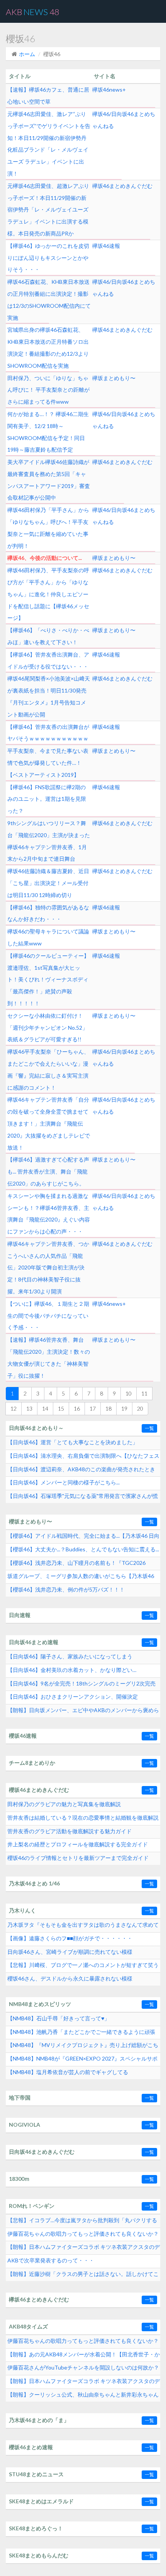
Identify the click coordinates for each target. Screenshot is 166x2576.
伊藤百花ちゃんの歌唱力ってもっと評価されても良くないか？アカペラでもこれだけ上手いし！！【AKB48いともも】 (83, 2343)
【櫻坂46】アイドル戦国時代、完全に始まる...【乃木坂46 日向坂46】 (83, 1538)
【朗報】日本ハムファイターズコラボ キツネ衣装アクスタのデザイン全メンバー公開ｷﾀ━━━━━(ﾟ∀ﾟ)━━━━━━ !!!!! (84, 2249)
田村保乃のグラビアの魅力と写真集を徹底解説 (64, 1804)
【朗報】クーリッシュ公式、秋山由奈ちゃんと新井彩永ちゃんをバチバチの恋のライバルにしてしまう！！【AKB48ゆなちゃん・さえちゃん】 (84, 2397)
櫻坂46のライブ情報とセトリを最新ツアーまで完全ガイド (78, 1858)
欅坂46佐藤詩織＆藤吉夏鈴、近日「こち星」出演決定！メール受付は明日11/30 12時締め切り (48, 883)
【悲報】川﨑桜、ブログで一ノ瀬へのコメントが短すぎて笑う (83, 1965)
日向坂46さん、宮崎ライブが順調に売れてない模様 (70, 1952)
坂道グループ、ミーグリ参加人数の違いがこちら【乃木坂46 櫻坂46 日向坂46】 (81, 1578)
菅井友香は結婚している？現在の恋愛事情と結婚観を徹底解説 (83, 1818)
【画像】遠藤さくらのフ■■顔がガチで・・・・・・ (70, 1938)
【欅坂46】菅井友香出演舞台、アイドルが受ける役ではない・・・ (48, 660)
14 (45, 1408)
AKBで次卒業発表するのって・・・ (51, 2260)
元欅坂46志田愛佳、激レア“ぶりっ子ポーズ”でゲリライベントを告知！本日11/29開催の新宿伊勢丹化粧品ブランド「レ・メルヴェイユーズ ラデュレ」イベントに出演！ (49, 144)
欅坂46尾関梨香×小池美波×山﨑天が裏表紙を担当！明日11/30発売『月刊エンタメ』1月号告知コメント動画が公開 (49, 696)
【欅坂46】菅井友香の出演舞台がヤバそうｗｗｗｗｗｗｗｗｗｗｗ (48, 733)
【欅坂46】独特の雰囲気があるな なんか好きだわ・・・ (48, 913)
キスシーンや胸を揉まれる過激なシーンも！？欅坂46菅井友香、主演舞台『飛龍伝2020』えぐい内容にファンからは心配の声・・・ (49, 1214)
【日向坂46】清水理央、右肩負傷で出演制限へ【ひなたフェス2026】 (83, 1458)
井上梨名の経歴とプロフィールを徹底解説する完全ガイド (78, 1844)
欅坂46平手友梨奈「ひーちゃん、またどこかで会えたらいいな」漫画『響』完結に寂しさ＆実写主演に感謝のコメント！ (48, 1069)
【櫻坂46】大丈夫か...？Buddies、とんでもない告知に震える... (83, 1549)
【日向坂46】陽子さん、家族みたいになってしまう (70, 1656)
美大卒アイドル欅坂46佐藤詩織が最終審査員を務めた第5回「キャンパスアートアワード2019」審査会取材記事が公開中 (49, 480)
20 (140, 1408)
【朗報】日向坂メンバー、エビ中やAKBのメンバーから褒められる (83, 1712)
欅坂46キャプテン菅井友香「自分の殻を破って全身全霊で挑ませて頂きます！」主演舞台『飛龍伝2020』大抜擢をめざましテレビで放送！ (49, 1123)
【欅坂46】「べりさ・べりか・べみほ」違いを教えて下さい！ (48, 636)
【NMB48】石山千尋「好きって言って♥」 (58, 2018)
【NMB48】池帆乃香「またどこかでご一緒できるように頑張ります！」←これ (81, 2034)
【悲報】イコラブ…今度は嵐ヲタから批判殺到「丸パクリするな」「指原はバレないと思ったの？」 (82, 2222)
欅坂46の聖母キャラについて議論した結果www (48, 937)
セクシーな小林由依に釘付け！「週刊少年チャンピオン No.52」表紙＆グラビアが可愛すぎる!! (47, 1028)
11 (144, 1393)
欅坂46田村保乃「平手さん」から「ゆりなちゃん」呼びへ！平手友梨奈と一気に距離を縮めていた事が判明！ (48, 528)
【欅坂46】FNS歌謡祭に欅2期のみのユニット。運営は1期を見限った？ (47, 799)
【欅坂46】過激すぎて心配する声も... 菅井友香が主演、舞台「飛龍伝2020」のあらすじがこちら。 (48, 1171)
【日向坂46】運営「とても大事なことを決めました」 (73, 1442)
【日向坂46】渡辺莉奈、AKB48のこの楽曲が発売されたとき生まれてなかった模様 (81, 1471)
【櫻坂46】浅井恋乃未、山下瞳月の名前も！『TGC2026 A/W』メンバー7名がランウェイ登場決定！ (76, 1565)
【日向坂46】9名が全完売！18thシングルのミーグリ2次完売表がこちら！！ (81, 1685)
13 (29, 1408)
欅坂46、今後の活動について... (45, 558)
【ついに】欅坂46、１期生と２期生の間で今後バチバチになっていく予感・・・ (48, 1316)
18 (108, 1408)
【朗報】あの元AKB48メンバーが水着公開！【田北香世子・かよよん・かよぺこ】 (84, 2356)
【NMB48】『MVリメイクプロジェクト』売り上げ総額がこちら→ (83, 2047)
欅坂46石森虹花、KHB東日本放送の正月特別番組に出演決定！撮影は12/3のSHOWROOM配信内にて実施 (49, 299)
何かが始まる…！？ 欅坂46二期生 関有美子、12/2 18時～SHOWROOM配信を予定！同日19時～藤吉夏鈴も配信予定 (48, 432)
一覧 (149, 1428)
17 (93, 1408)
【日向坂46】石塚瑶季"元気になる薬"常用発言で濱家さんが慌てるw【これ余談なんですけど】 (83, 1498)
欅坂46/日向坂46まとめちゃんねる (124, 120)
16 (77, 1408)
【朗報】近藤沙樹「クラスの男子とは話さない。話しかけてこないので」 (83, 2276)
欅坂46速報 (106, 246)
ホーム (27, 54)
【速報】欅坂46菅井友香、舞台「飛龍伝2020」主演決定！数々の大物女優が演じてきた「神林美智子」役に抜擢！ (49, 1357)
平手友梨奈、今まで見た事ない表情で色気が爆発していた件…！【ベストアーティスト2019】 (48, 763)
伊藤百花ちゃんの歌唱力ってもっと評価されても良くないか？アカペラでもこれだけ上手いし (83, 2236)
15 (61, 1408)
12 (14, 1408)
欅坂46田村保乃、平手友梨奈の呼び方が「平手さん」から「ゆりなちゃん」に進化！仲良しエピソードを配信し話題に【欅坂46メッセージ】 (48, 594)
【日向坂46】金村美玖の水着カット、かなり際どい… (72, 1670)
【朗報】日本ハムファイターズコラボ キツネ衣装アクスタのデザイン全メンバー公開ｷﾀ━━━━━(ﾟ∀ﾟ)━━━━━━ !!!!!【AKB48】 (84, 2383)
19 (124, 1408)
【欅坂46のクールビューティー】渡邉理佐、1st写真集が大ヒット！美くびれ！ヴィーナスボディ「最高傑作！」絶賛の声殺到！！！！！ (48, 979)
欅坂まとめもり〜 (114, 378)
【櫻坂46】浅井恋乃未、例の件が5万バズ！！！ (66, 1589)
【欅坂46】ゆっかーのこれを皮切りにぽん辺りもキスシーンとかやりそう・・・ (48, 258)
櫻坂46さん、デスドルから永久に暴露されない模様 (70, 1978)
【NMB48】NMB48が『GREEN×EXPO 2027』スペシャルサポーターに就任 (82, 2061)
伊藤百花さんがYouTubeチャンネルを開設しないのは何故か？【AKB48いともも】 (83, 2370)
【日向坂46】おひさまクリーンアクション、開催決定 (73, 1697)
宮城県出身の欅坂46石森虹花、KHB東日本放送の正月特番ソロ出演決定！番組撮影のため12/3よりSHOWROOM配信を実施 (48, 347)
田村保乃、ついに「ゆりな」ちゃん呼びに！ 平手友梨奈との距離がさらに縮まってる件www (48, 390)
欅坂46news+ (109, 90)
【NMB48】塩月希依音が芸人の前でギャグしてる (68, 2072)
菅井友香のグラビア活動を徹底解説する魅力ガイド (69, 1831)
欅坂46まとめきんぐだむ (122, 186)
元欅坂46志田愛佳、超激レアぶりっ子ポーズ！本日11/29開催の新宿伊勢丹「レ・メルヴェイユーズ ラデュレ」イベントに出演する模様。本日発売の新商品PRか (48, 210)
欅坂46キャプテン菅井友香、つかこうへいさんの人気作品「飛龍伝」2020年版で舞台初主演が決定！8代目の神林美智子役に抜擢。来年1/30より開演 (48, 1268)
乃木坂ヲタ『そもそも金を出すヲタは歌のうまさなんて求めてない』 (83, 1927)
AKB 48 (33, 12)
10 (129, 1393)
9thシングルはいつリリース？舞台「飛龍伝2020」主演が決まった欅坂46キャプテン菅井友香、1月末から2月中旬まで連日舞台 (49, 841)
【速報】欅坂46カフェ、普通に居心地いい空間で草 (48, 96)
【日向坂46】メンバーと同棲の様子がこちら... (64, 1482)
